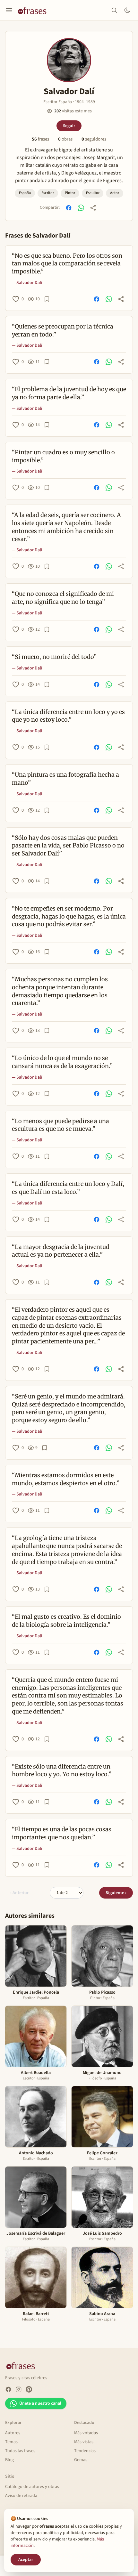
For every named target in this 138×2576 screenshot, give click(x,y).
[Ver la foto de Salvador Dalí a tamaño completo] (69, 60)
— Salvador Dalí (27, 283)
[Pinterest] (29, 2389)
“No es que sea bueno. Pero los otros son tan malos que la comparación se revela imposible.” (67, 264)
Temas (11, 2442)
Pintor (70, 193)
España (25, 193)
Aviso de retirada (21, 2496)
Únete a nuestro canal (40, 2403)
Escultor (93, 193)
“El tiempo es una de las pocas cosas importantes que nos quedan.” (62, 1833)
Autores (13, 2433)
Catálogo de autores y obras (32, 2487)
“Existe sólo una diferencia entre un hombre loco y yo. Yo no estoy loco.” (62, 1770)
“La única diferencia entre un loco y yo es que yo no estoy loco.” (68, 716)
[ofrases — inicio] (35, 10)
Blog (9, 2460)
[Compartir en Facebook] (69, 208)
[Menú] (9, 10)
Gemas (81, 2460)
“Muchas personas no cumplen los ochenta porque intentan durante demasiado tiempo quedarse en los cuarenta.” (60, 991)
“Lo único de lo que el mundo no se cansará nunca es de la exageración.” (62, 1062)
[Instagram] (19, 2389)
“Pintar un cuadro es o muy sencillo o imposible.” (63, 456)
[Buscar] (114, 10)
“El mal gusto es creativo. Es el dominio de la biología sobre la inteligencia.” (66, 1621)
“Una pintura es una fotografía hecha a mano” (65, 779)
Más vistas (84, 2442)
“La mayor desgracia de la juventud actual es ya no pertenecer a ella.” (61, 1251)
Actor (115, 193)
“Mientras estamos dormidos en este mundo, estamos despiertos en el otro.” (66, 1479)
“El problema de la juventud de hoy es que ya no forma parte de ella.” (69, 393)
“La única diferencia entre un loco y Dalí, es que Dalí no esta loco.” (68, 1188)
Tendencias (85, 2451)
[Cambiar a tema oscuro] (127, 10)
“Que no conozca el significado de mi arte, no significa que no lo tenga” (63, 598)
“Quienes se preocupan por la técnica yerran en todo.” (63, 330)
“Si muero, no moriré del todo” (54, 657)
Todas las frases (20, 2451)
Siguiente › (116, 1893)
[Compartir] (93, 208)
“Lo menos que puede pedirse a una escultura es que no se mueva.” (60, 1125)
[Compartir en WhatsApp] (81, 208)
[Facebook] (8, 2389)
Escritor (48, 193)
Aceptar (26, 2560)
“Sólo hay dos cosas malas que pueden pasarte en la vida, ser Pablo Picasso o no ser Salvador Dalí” (68, 846)
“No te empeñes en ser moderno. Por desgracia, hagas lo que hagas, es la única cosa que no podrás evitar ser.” (69, 916)
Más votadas (86, 2433)
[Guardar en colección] (47, 299)
